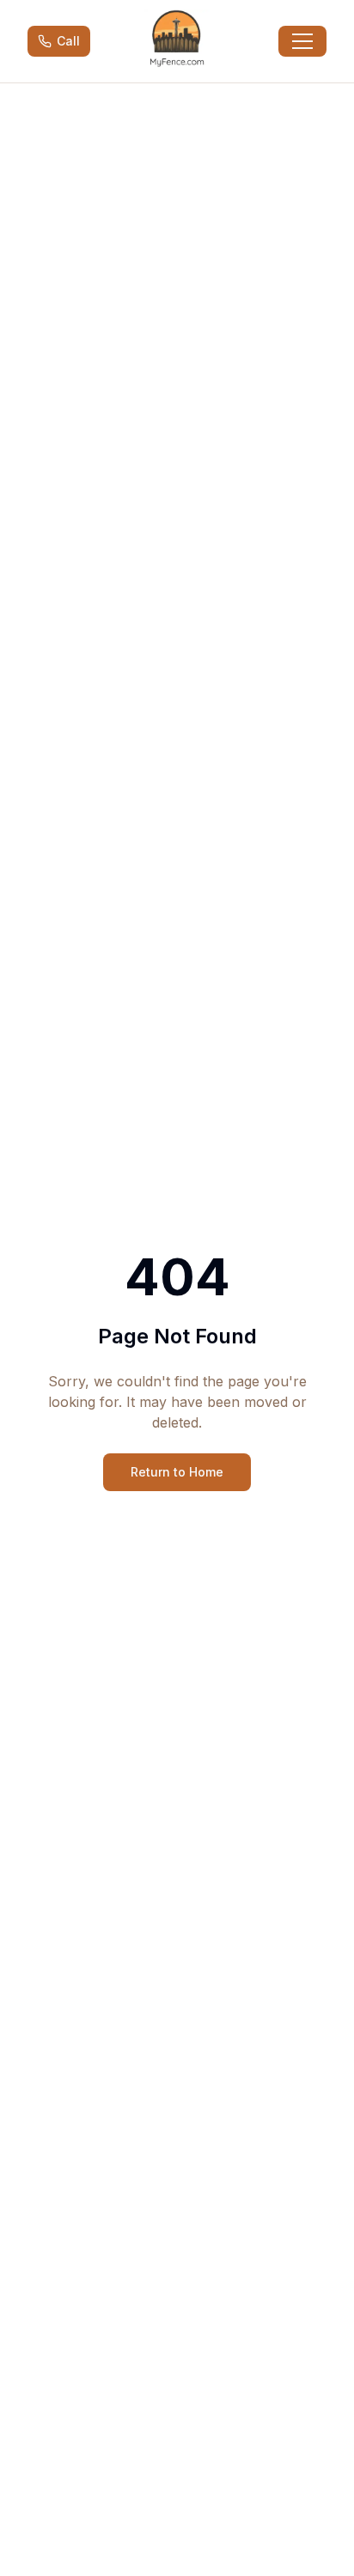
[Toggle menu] (302, 41)
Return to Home (177, 1472)
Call (68, 41)
